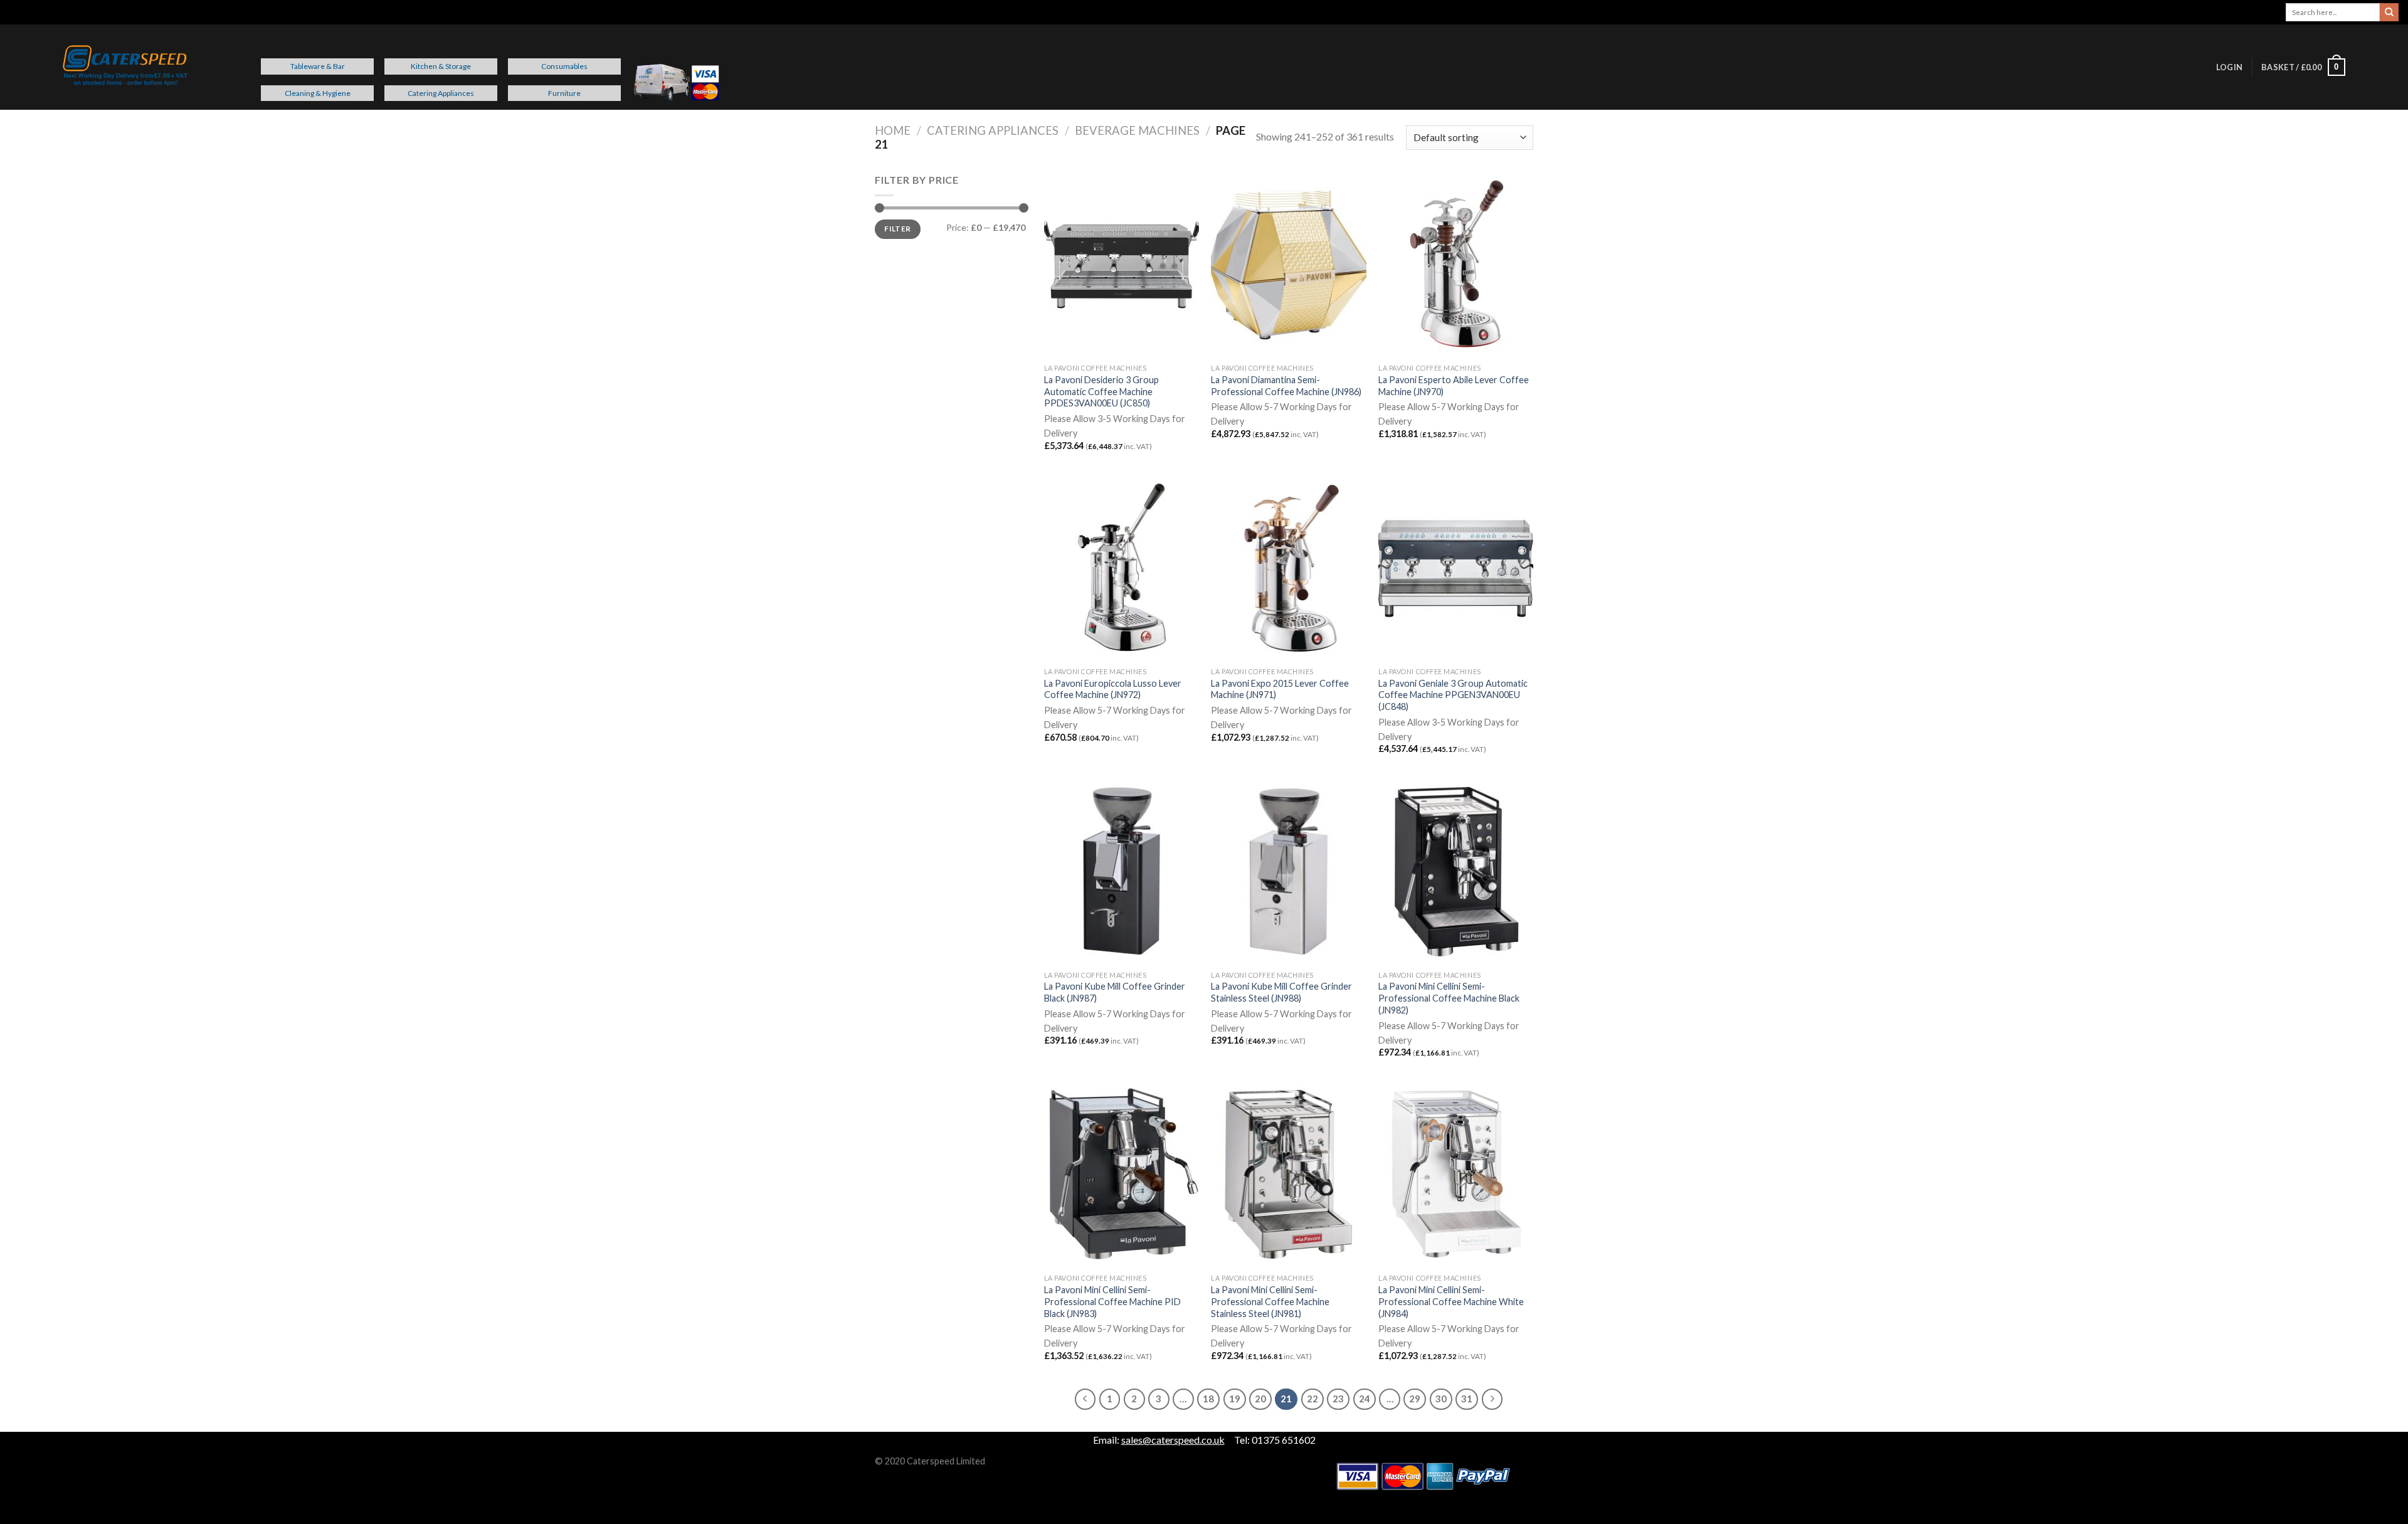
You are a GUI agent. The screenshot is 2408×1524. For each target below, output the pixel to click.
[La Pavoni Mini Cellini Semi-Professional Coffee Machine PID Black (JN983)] (1122, 1175)
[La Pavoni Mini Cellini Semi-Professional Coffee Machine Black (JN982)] (1456, 871)
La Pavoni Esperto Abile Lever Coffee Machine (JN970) (1454, 386)
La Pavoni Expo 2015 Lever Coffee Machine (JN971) (1280, 689)
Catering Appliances (441, 93)
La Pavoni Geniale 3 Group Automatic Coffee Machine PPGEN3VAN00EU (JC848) (1453, 695)
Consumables (564, 66)
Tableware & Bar (318, 66)
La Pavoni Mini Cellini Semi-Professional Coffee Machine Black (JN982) (1449, 998)
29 (1415, 1399)
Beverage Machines (1137, 130)
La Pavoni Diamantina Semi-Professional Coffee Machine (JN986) (1286, 386)
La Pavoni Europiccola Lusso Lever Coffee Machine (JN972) (1113, 689)
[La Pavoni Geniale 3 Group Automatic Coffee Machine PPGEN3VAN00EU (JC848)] (1456, 568)
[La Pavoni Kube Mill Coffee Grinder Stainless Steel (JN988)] (1288, 871)
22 (1312, 1399)
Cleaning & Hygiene (318, 93)
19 (1235, 1399)
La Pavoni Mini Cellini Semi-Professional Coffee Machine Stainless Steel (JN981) (1270, 1301)
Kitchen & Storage (441, 66)
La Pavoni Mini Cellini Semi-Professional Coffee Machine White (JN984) (1451, 1301)
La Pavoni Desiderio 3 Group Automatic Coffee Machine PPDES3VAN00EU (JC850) (1101, 391)
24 (1365, 1399)
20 (1260, 1399)
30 (1441, 1399)
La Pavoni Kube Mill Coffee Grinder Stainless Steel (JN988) (1281, 992)
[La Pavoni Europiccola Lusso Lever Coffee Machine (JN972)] (1122, 568)
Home (893, 130)
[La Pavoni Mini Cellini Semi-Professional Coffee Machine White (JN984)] (1456, 1175)
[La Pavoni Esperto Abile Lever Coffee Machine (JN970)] (1456, 265)
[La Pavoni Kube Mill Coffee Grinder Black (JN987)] (1122, 871)
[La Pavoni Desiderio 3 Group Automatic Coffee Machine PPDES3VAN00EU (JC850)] (1122, 265)
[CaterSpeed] (125, 67)
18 (1208, 1399)
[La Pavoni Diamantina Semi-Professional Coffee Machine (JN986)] (1288, 265)
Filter (897, 229)
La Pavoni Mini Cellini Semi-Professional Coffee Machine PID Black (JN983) (1112, 1301)
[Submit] (2389, 13)
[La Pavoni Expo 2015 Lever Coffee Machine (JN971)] (1288, 568)
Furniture (564, 93)
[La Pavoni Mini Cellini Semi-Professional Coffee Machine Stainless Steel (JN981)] (1288, 1175)
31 (1467, 1399)
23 (1338, 1399)
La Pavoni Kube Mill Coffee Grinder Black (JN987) (1115, 992)
